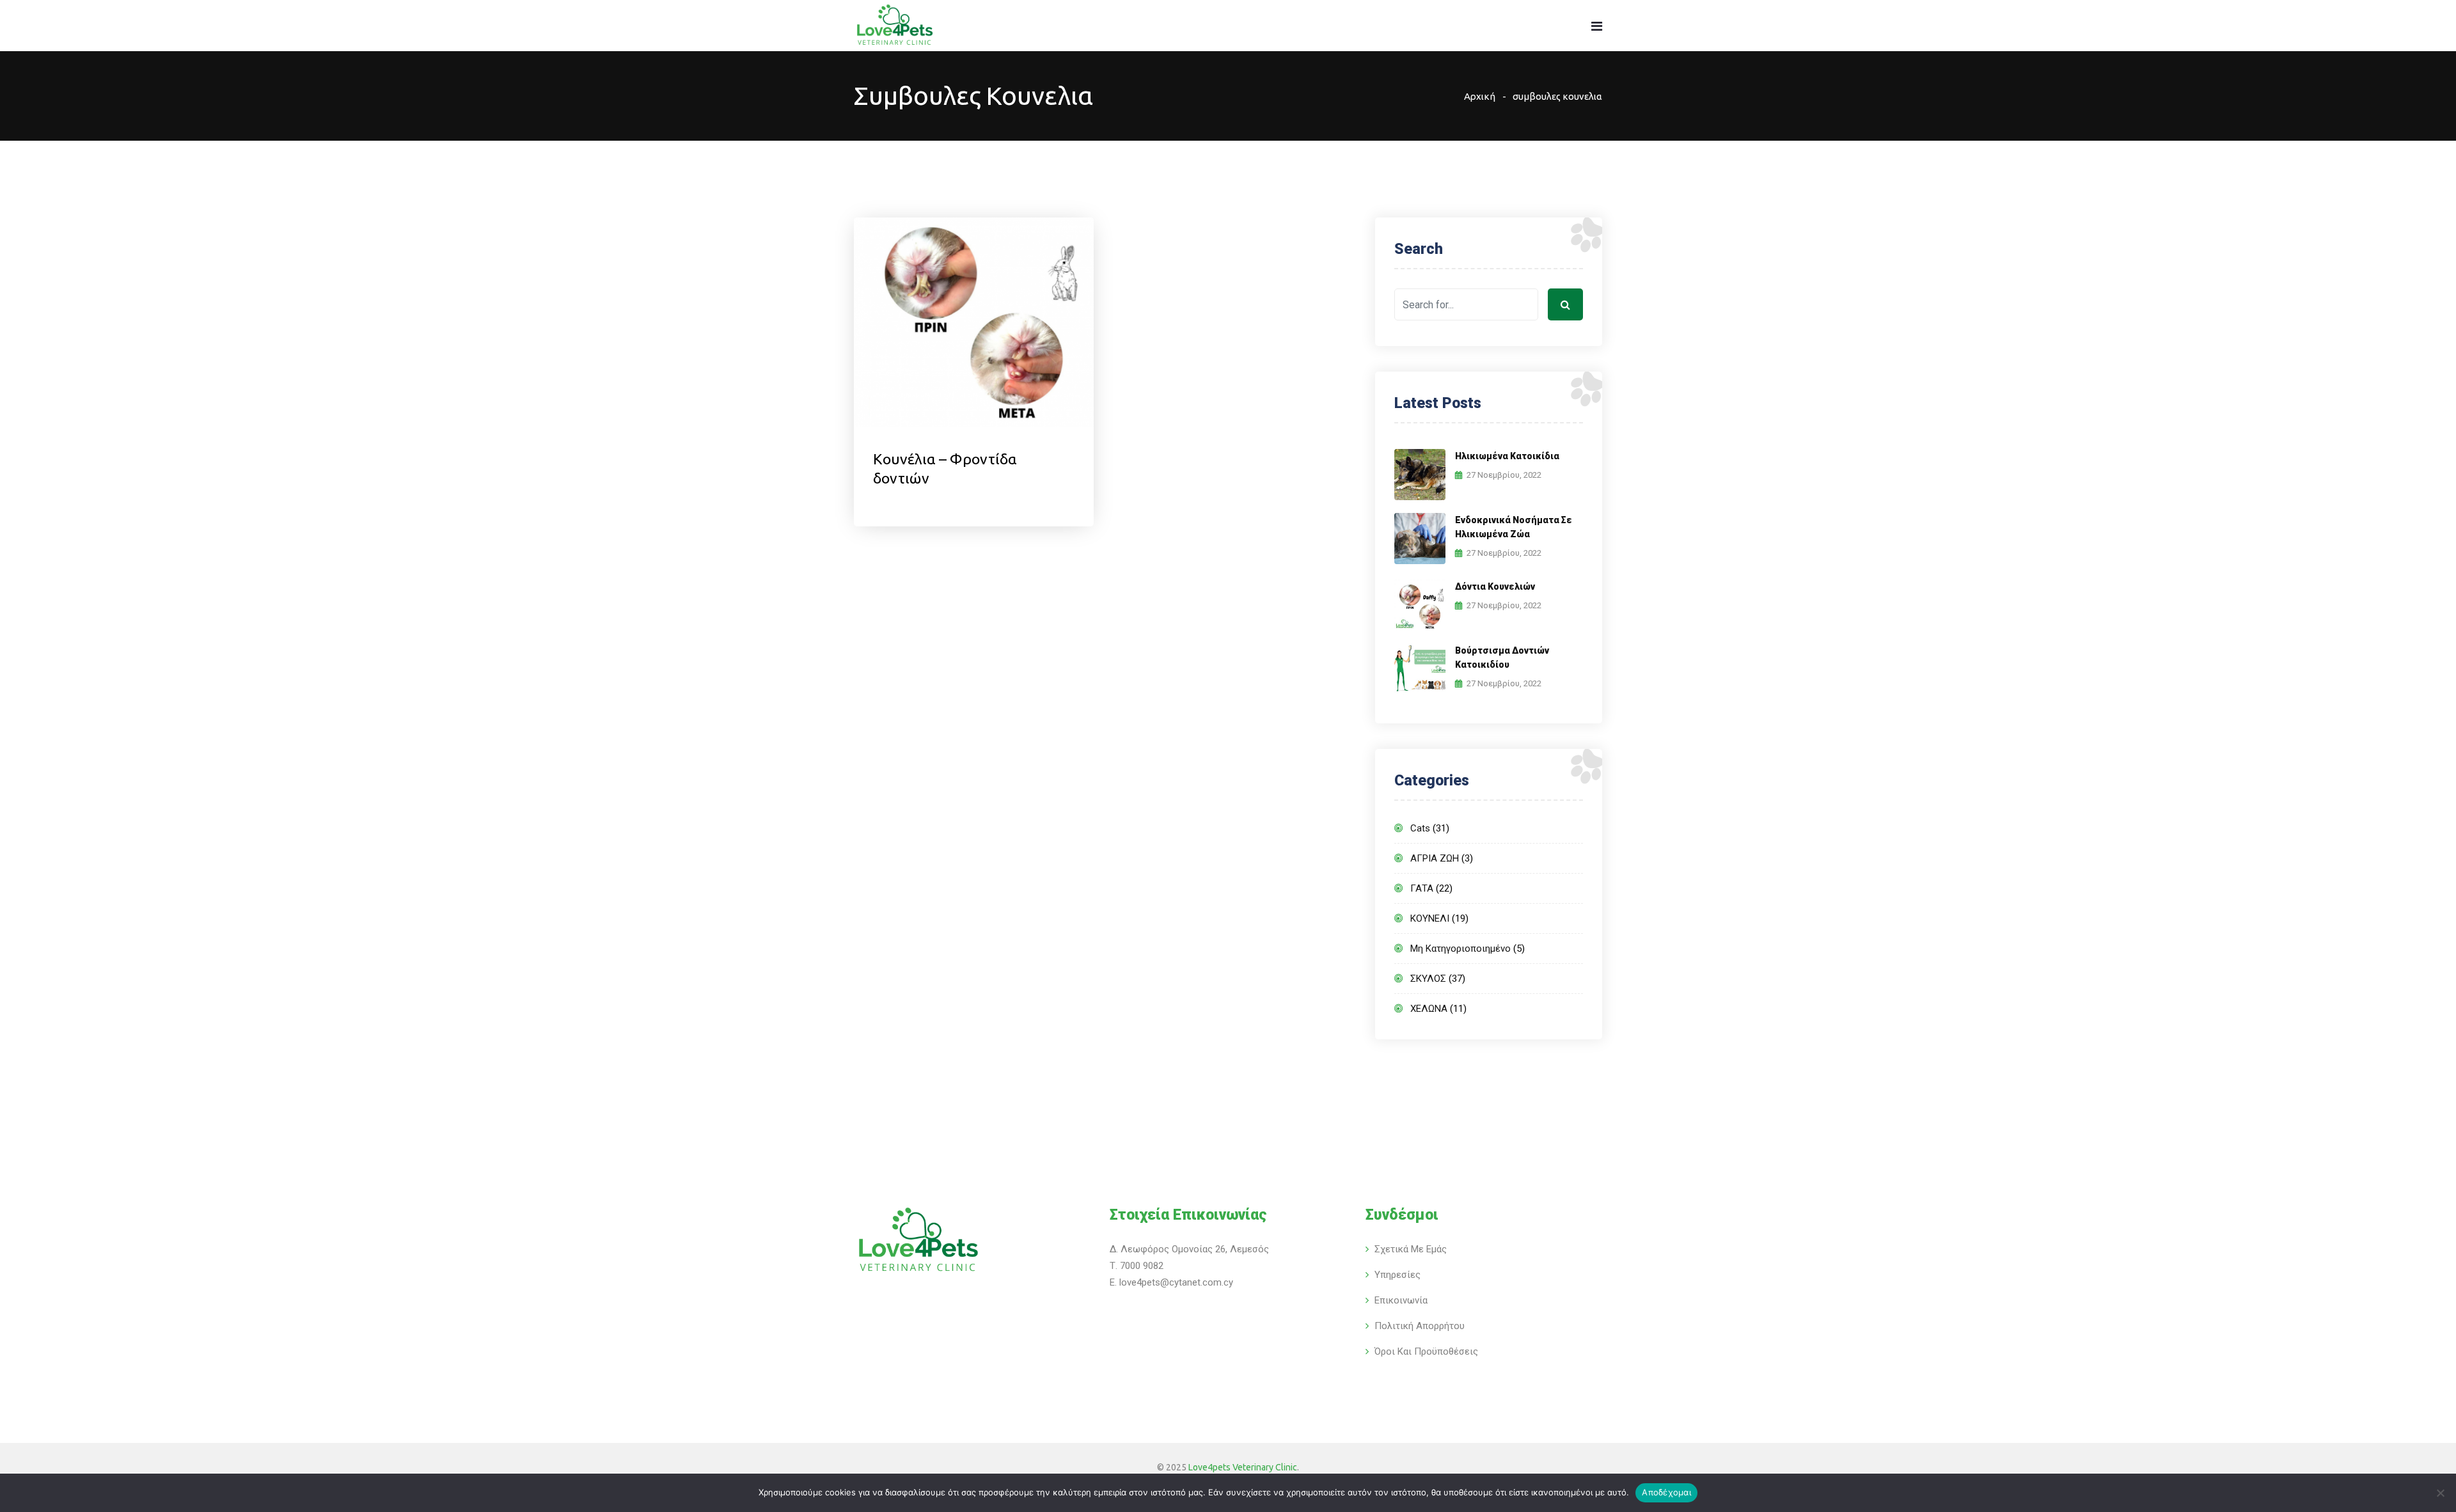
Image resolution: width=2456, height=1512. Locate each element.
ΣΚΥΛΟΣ (1428, 979)
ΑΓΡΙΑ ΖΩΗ (1435, 858)
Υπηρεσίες (1397, 1275)
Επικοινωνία (1401, 1300)
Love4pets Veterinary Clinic (1243, 1467)
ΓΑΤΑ (1422, 888)
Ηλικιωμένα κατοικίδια (1507, 456)
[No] (2440, 1493)
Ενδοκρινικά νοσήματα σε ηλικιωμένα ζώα (1514, 527)
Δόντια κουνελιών (1495, 587)
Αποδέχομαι (1666, 1492)
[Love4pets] (894, 27)
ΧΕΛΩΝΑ (1429, 1009)
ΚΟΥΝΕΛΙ (1430, 918)
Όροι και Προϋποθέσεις (1426, 1351)
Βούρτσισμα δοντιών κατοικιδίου (1502, 658)
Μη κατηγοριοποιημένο (1460, 949)
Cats (1420, 828)
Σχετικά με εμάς (1411, 1249)
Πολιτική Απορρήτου (1420, 1326)
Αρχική (1480, 96)
